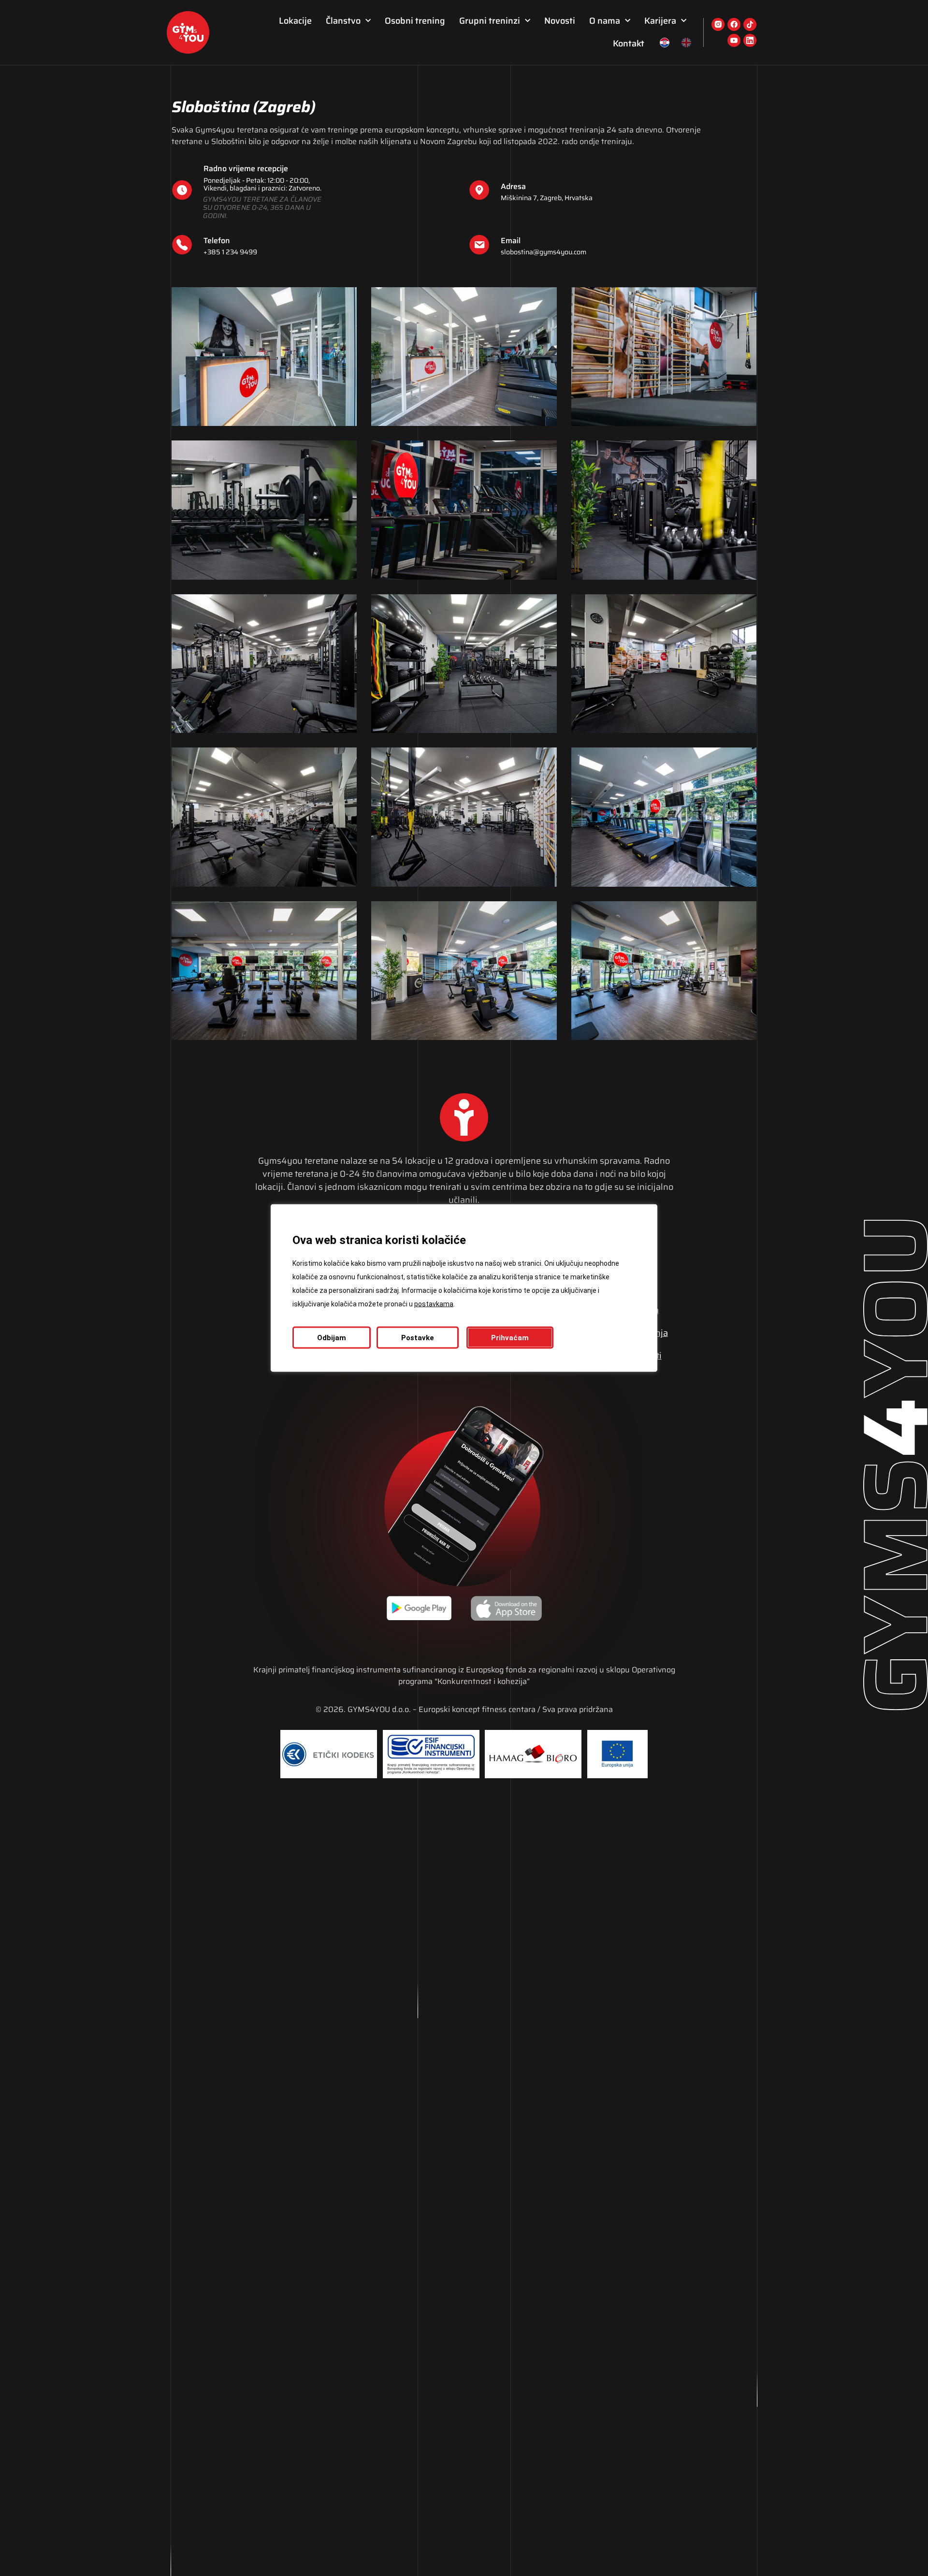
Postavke (418, 1338)
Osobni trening (415, 21)
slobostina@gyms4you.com (544, 252)
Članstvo (343, 21)
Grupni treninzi (490, 21)
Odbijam (332, 1338)
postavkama (434, 1304)
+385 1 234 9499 (230, 252)
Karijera (660, 21)
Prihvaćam (510, 1338)
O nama (605, 21)
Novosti (560, 21)
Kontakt (629, 44)
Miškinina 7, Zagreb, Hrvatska (547, 198)
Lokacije (295, 21)
